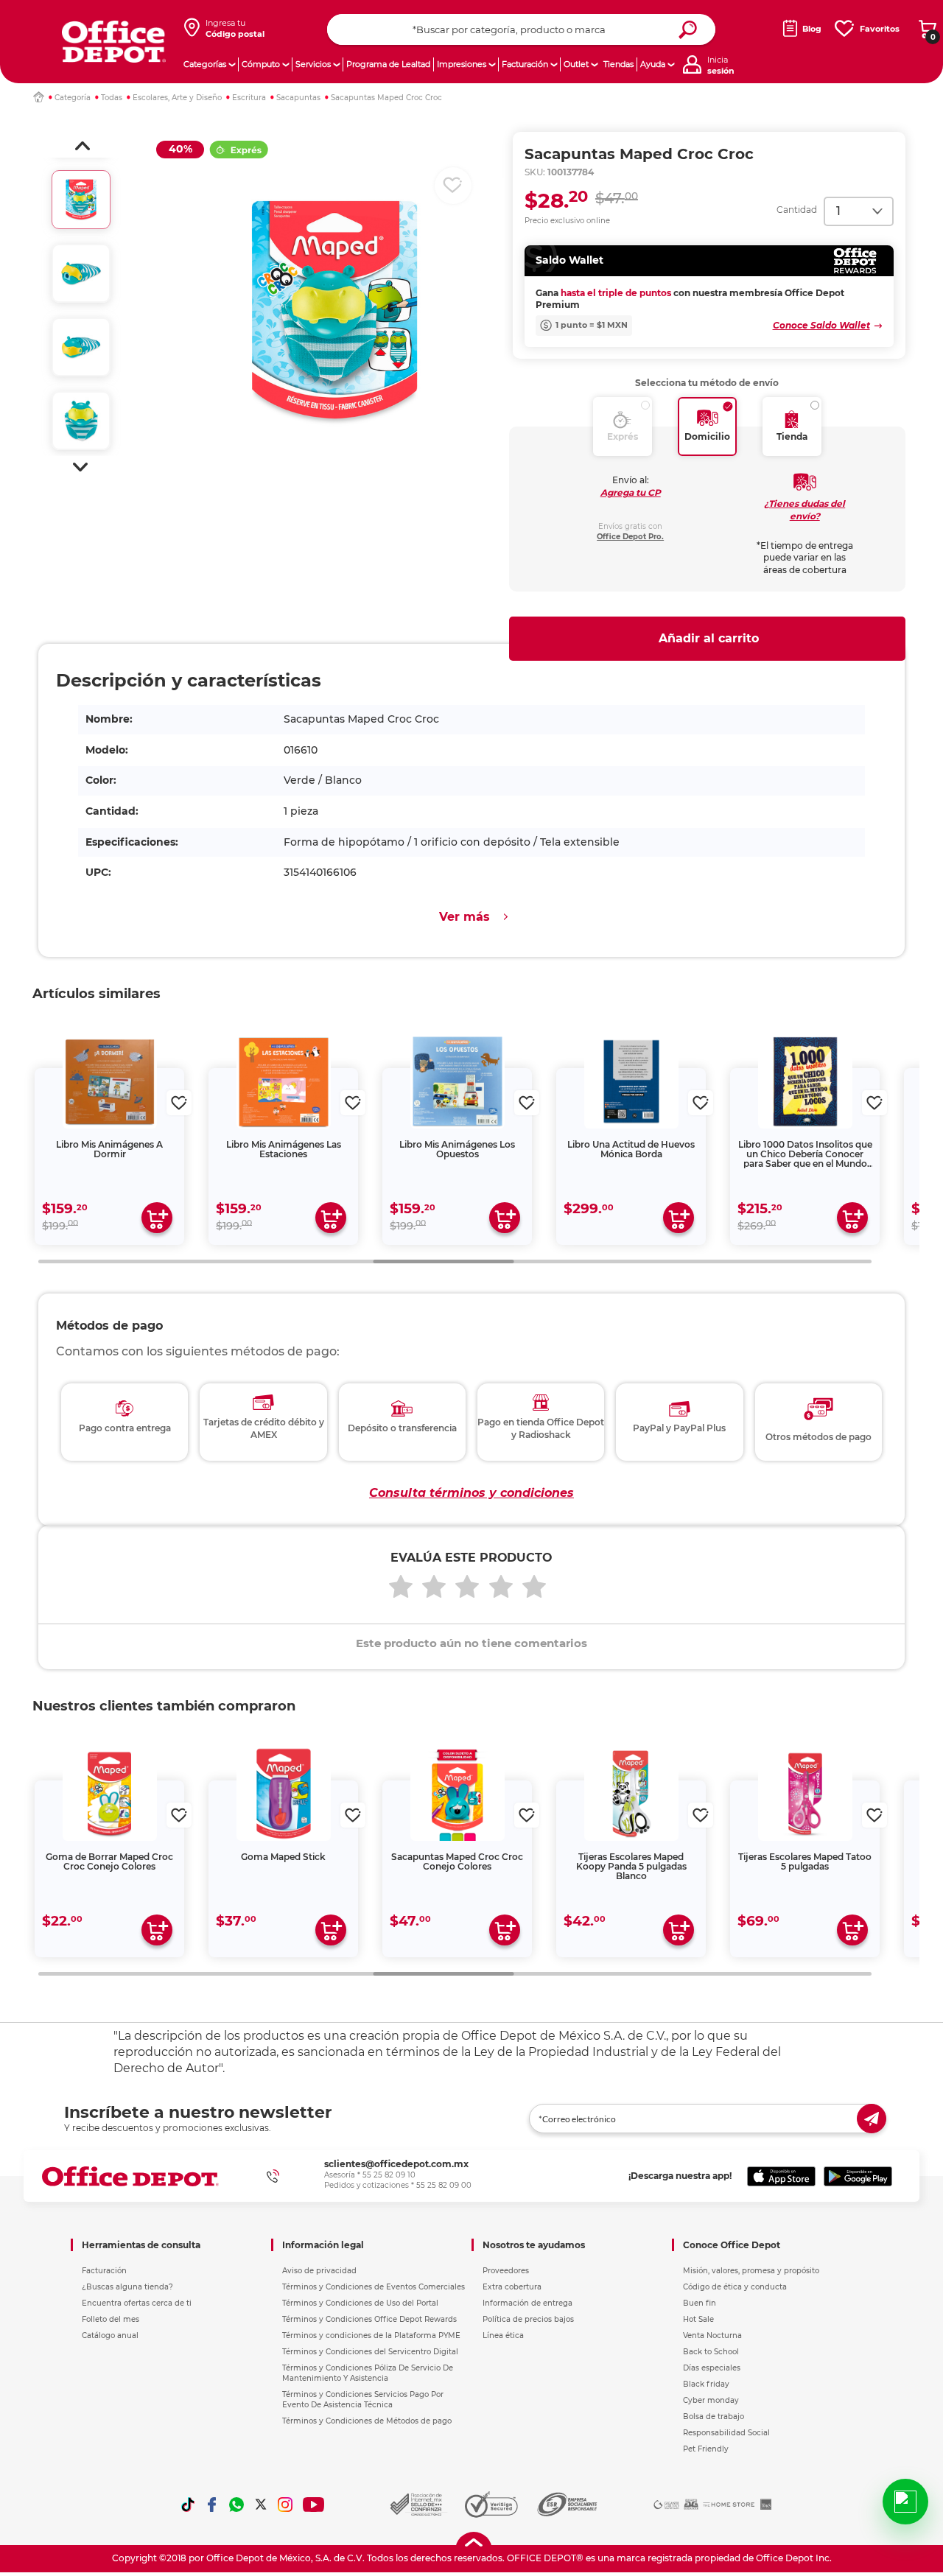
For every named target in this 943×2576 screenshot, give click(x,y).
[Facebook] (212, 2505)
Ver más (465, 917)
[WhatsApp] (236, 2505)
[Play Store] (858, 2176)
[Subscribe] (872, 2119)
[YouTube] (314, 2505)
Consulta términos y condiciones (471, 1493)
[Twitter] (261, 2505)
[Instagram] (285, 2505)
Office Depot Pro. (630, 537)
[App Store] (781, 2176)
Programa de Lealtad (388, 64)
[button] (83, 146)
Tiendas (618, 64)
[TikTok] (188, 2505)
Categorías (205, 64)
